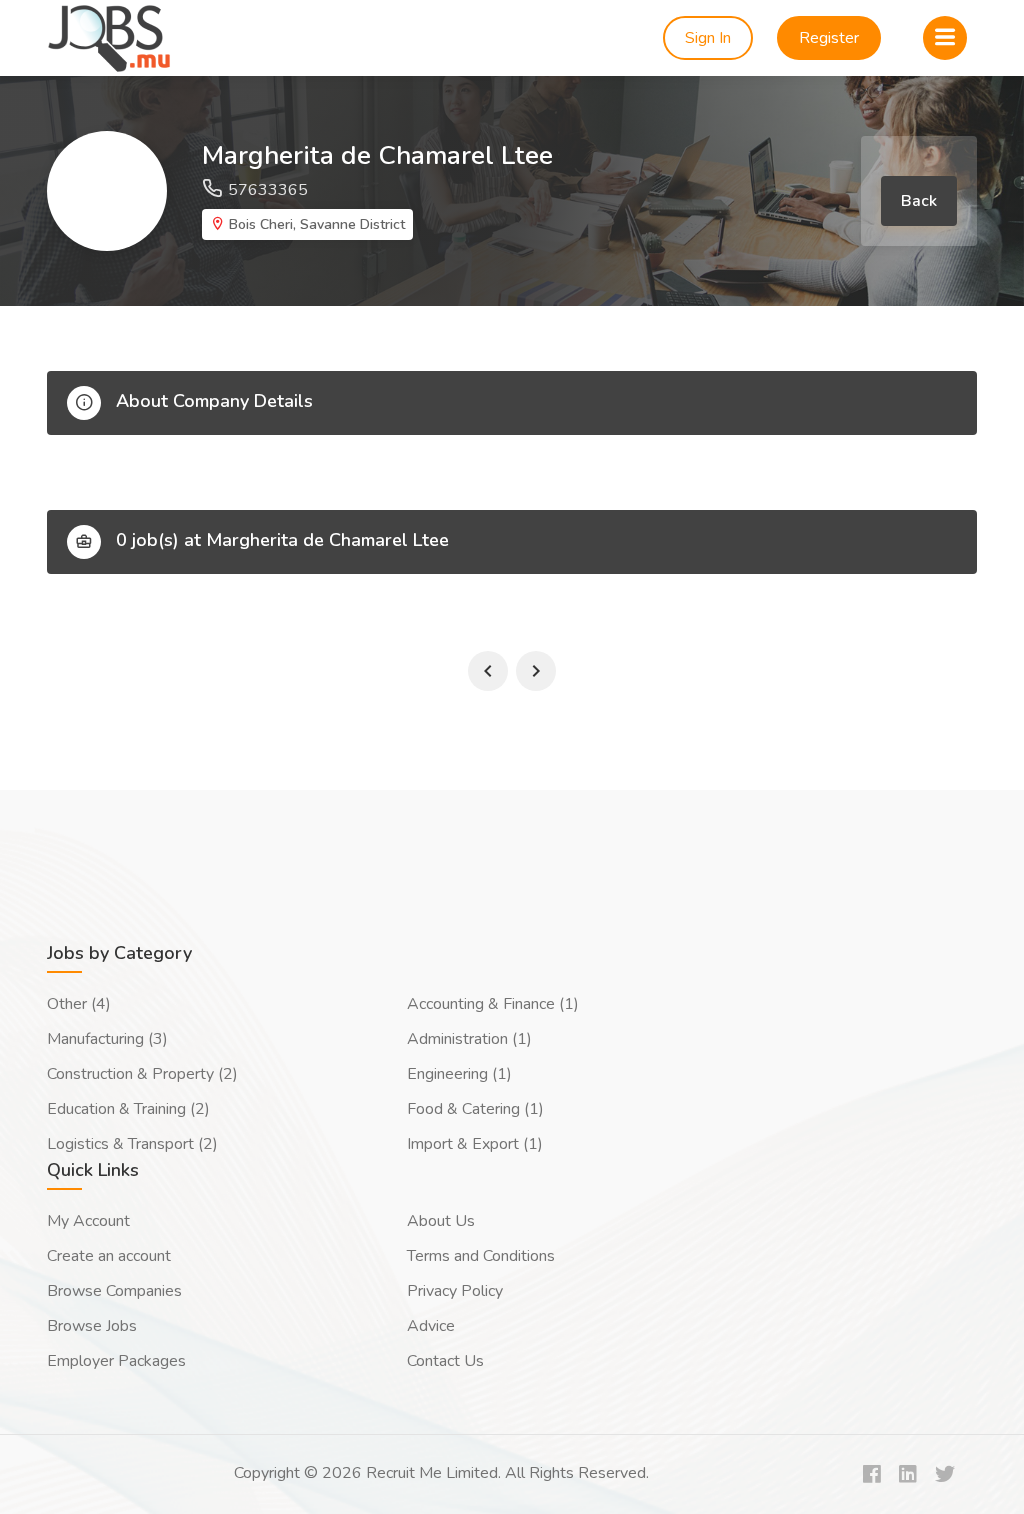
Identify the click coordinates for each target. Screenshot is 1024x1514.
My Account (88, 1221)
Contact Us (445, 1361)
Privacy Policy (455, 1291)
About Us (441, 1221)
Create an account (109, 1256)
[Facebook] (872, 1475)
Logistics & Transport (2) (132, 1144)
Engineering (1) (459, 1074)
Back (919, 201)
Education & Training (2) (128, 1109)
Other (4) (79, 1004)
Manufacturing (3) (107, 1039)
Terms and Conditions (481, 1256)
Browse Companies (114, 1291)
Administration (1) (469, 1039)
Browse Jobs (92, 1326)
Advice (431, 1326)
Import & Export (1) (475, 1144)
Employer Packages (116, 1361)
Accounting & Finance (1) (493, 1004)
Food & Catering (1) (475, 1109)
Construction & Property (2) (142, 1074)
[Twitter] (945, 1475)
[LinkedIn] (908, 1475)
